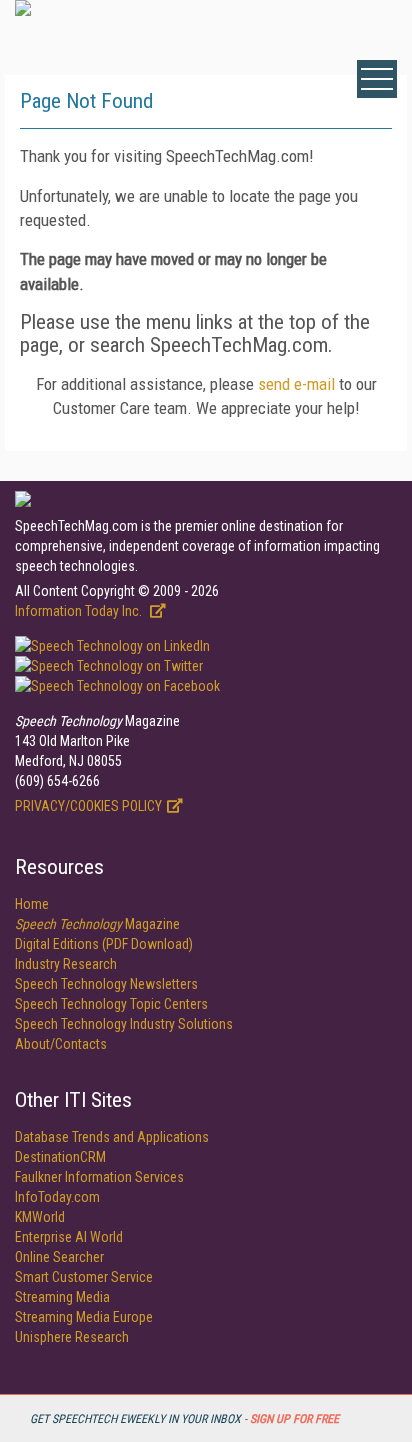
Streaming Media (62, 1297)
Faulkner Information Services (99, 1177)
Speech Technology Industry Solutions (124, 1024)
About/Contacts (61, 1044)
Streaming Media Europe (84, 1317)
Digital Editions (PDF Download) (104, 944)
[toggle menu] (377, 79)
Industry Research (66, 964)
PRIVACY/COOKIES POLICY (88, 806)
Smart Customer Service (84, 1277)
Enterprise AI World (69, 1237)
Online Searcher (59, 1257)
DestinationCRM (60, 1157)
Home (32, 904)
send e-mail (296, 384)
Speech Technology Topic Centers (111, 1004)
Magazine (97, 924)
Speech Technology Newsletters (106, 984)
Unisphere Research (72, 1337)
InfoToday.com (57, 1197)
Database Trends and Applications (112, 1137)
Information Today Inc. (80, 611)
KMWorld (40, 1217)
